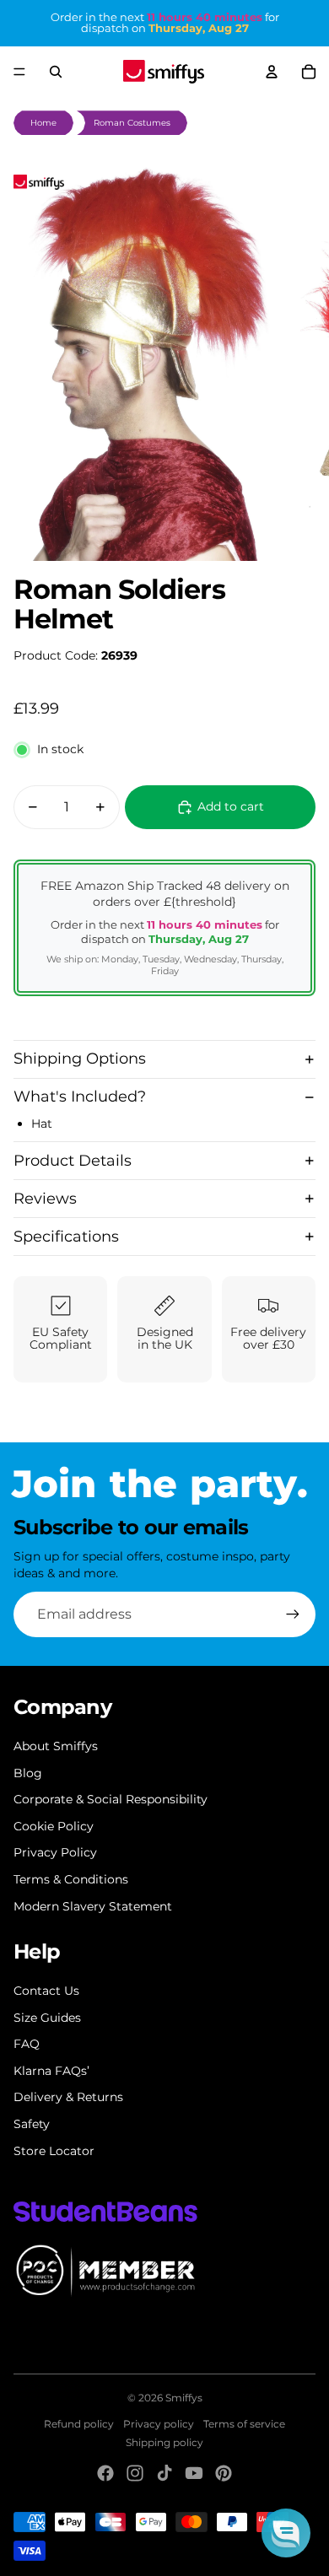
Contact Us (46, 1991)
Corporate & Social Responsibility (111, 1799)
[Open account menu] (272, 72)
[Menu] (19, 72)
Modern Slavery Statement (93, 1906)
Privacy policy (159, 2424)
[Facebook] (105, 2473)
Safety (32, 2124)
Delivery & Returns (68, 2097)
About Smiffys (56, 1746)
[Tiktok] (164, 2473)
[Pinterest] (224, 2473)
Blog (28, 1773)
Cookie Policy (54, 1826)
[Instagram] (135, 2473)
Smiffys (184, 2398)
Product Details (73, 1161)
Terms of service (244, 2424)
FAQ (27, 2044)
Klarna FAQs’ (51, 2071)
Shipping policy (164, 2442)
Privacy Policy (55, 1852)
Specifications (66, 1237)
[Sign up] (293, 1614)
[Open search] (56, 72)
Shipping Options (80, 1059)
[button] (286, 2533)
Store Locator (54, 2151)
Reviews (45, 1199)
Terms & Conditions (71, 1879)
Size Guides (47, 2018)
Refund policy (79, 2424)
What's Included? (80, 1097)
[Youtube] (194, 2473)
